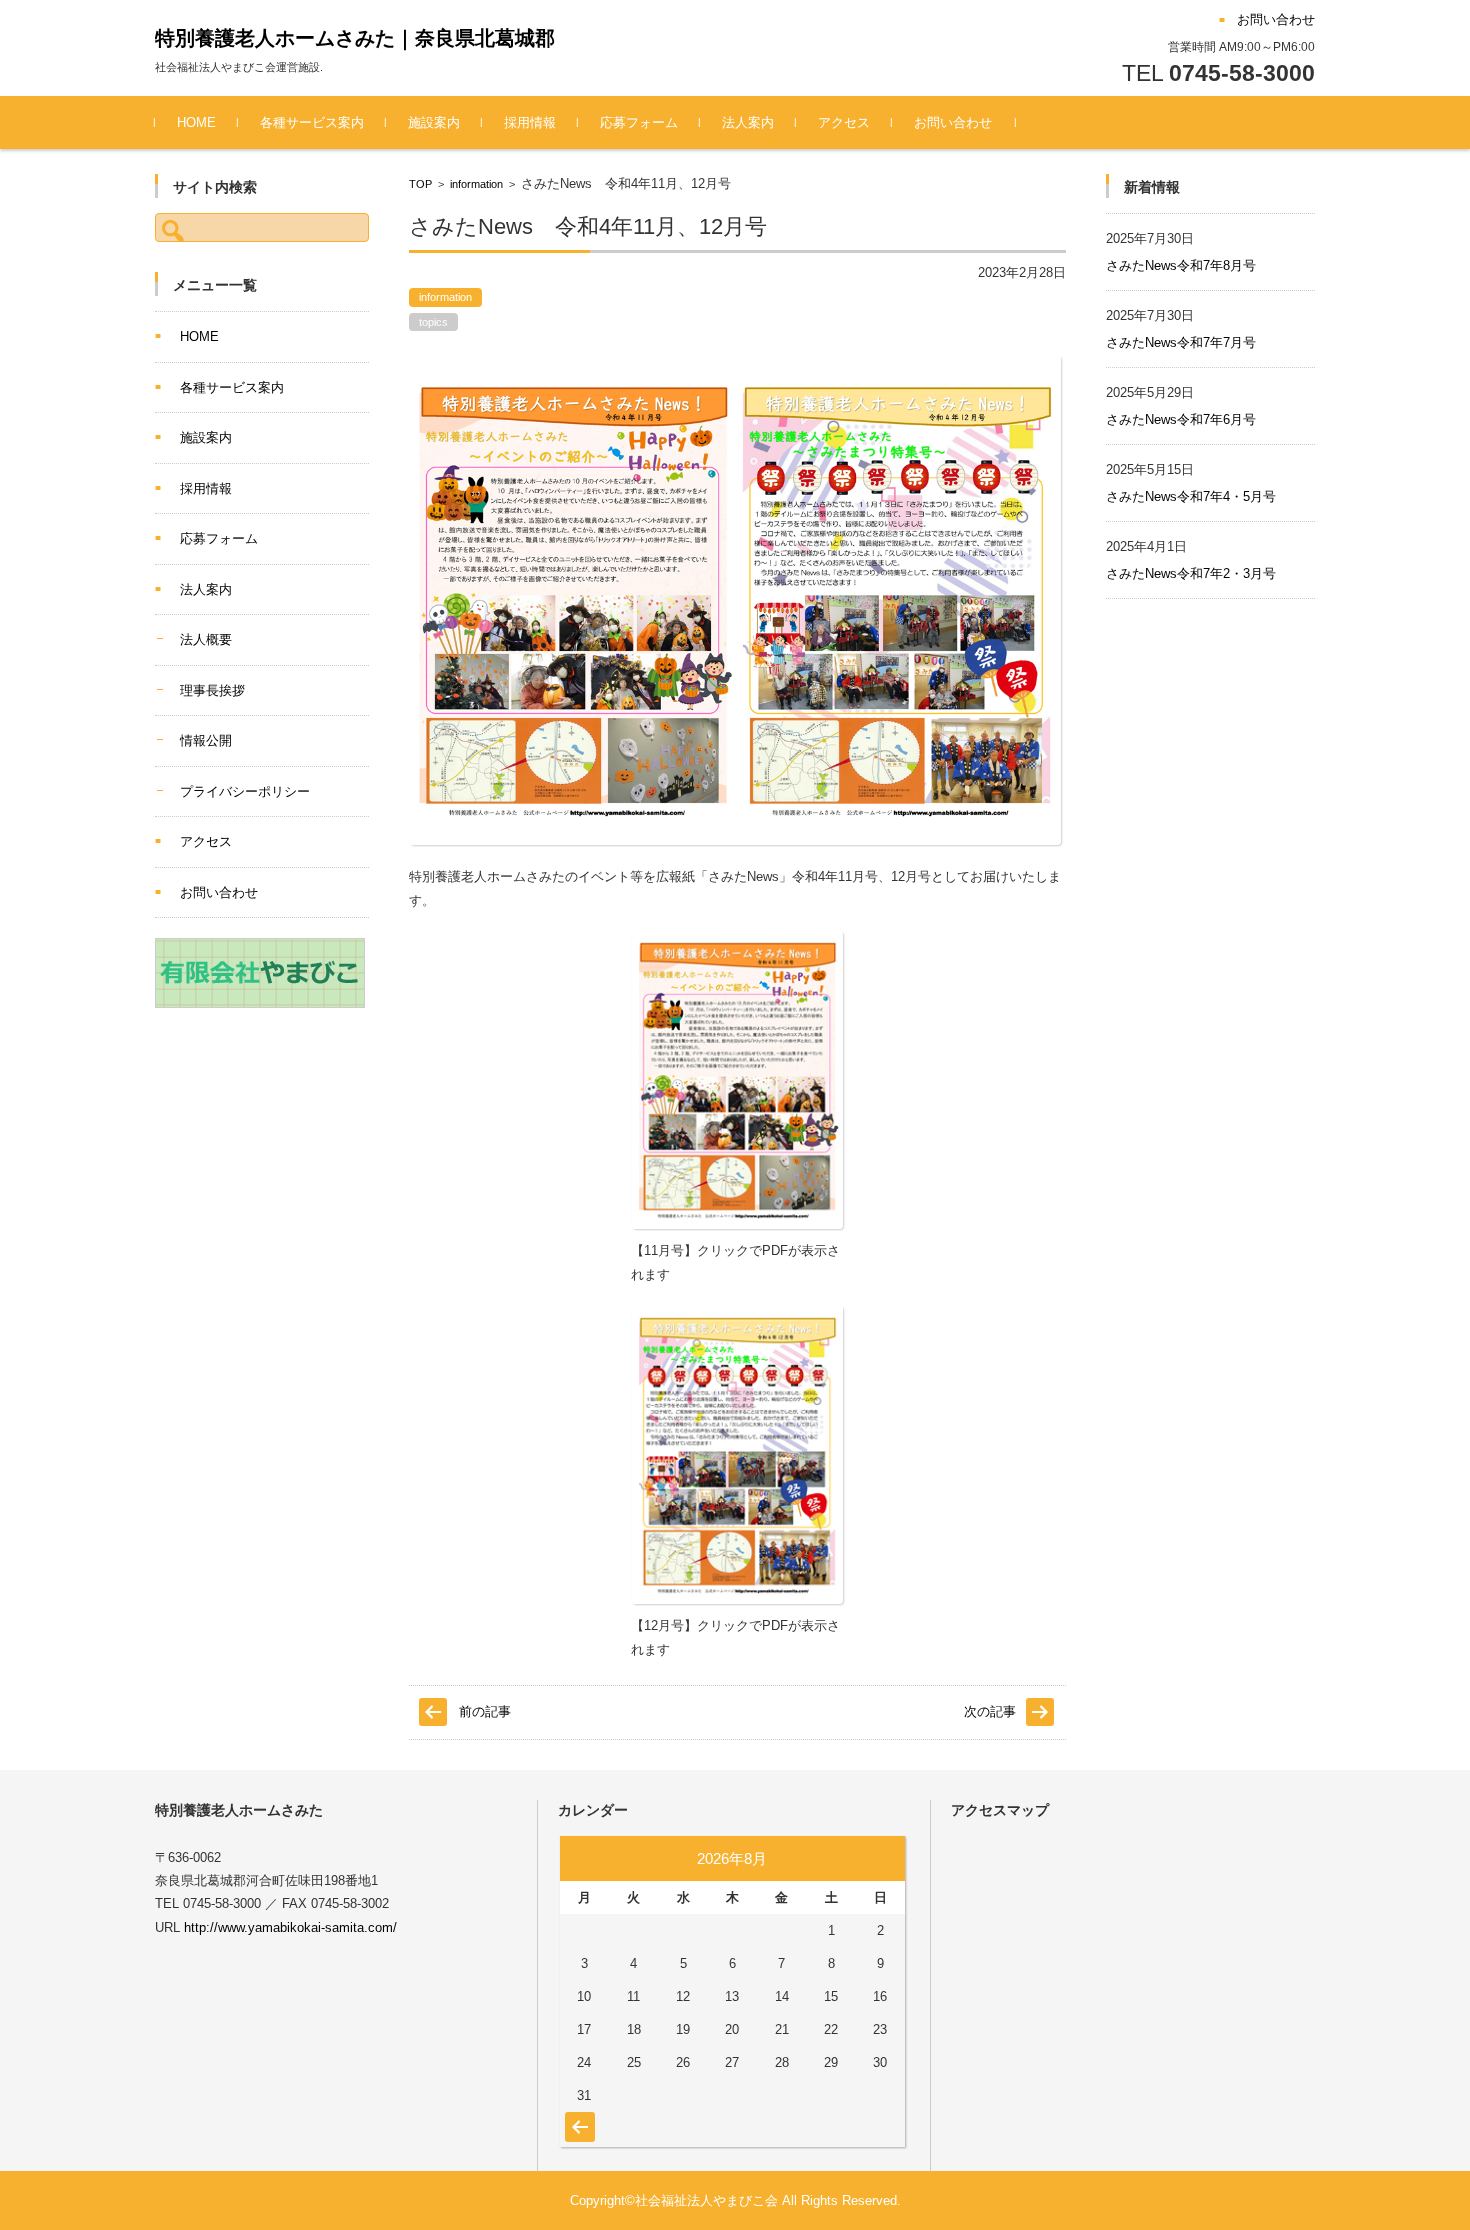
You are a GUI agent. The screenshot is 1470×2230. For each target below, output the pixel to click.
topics (433, 322)
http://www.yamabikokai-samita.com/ (290, 1927)
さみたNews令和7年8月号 (1181, 265)
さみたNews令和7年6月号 (1181, 419)
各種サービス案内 (312, 122)
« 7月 (577, 2117)
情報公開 (206, 740)
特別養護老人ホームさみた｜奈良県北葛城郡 (355, 38)
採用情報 (530, 122)
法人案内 (748, 122)
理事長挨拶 (212, 690)
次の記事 (990, 1711)
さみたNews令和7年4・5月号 (1191, 496)
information (476, 184)
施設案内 (434, 122)
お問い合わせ (953, 122)
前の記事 (485, 1711)
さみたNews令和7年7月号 (1181, 342)
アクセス (844, 122)
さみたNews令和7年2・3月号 (1191, 573)
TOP (420, 184)
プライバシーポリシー (245, 791)
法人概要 (206, 639)
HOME (196, 122)
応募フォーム (639, 122)
